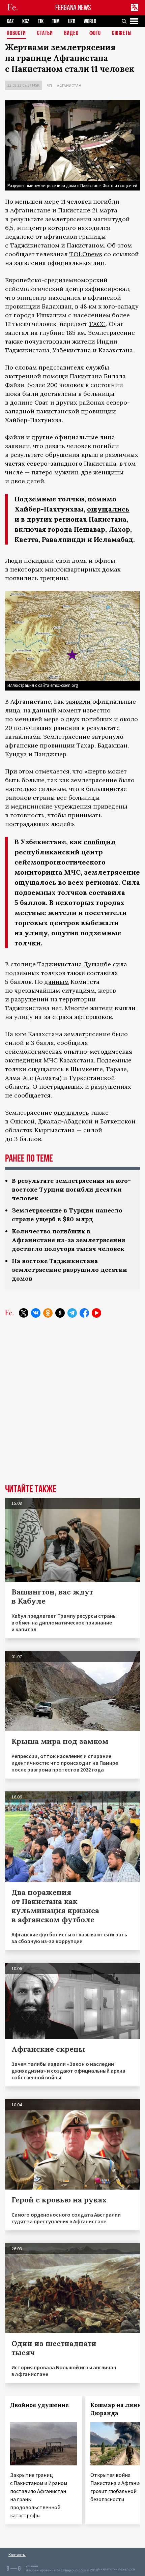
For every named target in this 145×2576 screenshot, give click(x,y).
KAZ (10, 21)
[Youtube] (96, 1313)
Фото (95, 34)
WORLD (90, 21)
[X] (24, 1313)
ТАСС (97, 324)
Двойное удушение (39, 2405)
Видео (71, 34)
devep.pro (127, 2569)
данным (57, 982)
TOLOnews (86, 254)
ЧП (49, 85)
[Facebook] (84, 1313)
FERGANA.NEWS (73, 8)
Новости (16, 34)
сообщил (100, 842)
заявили (78, 701)
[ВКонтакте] (36, 1313)
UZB (72, 21)
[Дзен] (60, 1313)
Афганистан (69, 85)
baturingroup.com (71, 2570)
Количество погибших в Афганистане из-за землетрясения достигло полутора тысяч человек (68, 1240)
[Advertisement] (72, 1406)
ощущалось (71, 1113)
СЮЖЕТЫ (122, 34)
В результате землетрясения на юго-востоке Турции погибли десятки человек (71, 1189)
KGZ (26, 21)
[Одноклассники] (48, 1313)
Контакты (17, 2555)
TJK (41, 21)
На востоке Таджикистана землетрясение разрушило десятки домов (69, 1270)
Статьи (45, 34)
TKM (56, 21)
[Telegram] (72, 1313)
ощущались (108, 509)
